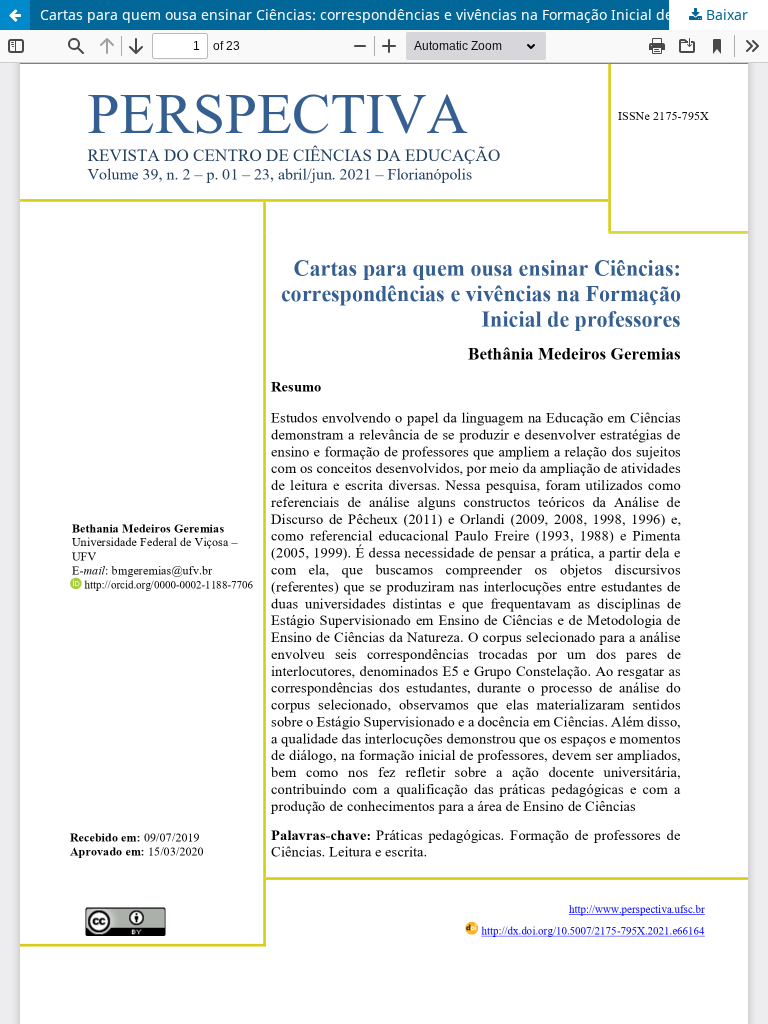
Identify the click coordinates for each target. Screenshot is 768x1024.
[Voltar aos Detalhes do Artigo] (15, 15)
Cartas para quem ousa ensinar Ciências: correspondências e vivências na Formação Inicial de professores (398, 14)
